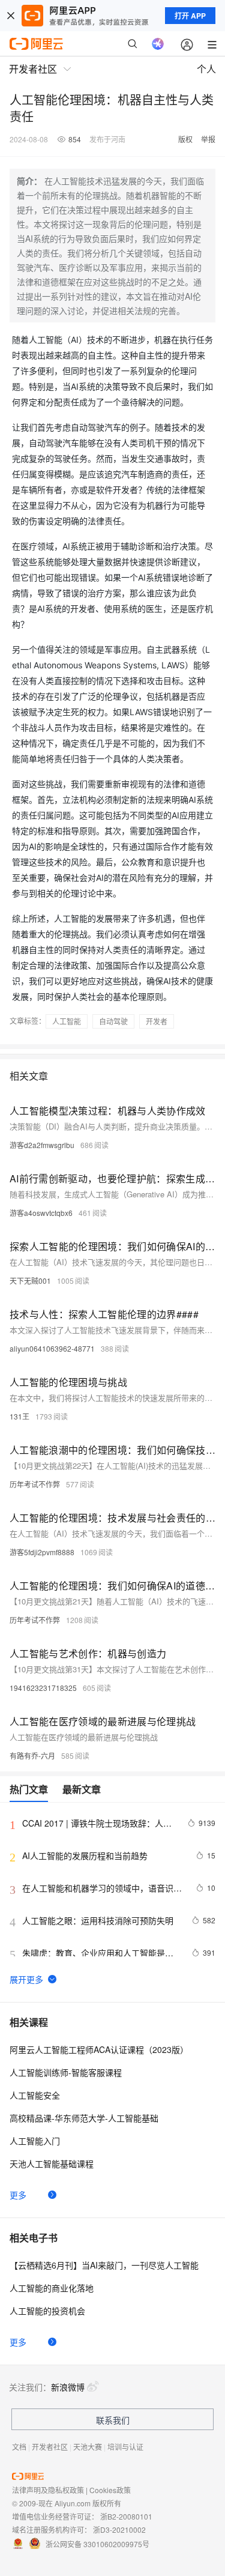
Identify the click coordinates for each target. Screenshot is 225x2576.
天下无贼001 (30, 1280)
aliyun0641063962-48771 (52, 1348)
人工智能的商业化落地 (52, 2288)
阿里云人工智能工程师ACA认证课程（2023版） (99, 2049)
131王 (19, 1416)
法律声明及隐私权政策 (48, 2490)
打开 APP (190, 16)
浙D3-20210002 (119, 2529)
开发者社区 (50, 2447)
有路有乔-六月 (32, 1755)
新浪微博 (68, 2387)
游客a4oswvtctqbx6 (41, 1213)
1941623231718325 (43, 1688)
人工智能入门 (35, 2141)
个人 (206, 69)
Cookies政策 (110, 2490)
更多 (18, 2195)
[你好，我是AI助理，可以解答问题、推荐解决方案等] (158, 44)
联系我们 (113, 2420)
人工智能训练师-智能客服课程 (66, 2072)
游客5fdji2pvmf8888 (42, 1552)
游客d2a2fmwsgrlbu (42, 1145)
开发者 (157, 1021)
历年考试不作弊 (35, 1484)
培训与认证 (125, 2447)
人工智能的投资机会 (47, 2311)
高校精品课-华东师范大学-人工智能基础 (84, 2118)
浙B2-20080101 (126, 2516)
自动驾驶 (113, 1021)
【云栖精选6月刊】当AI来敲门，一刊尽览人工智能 (104, 2265)
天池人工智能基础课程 (52, 2163)
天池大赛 (88, 2447)
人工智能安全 (35, 2095)
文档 (19, 2447)
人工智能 (67, 1021)
